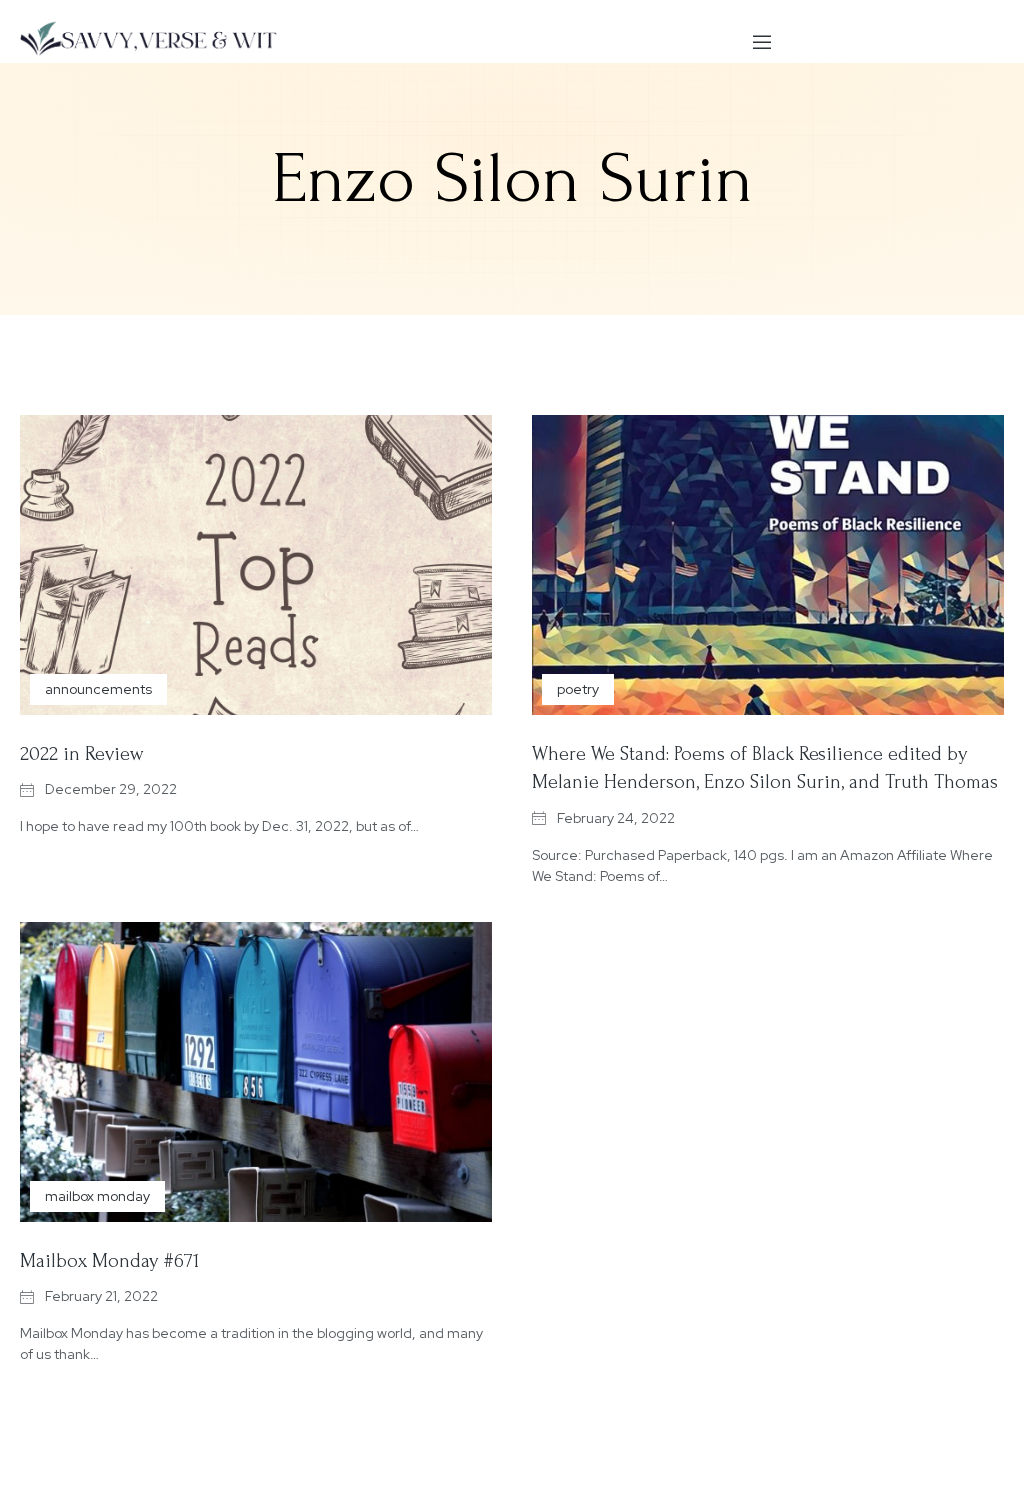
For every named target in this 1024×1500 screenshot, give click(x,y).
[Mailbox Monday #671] (256, 1072)
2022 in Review (81, 754)
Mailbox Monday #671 (109, 1261)
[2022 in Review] (256, 565)
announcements (98, 689)
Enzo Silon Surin (512, 179)
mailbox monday (97, 1196)
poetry (578, 689)
